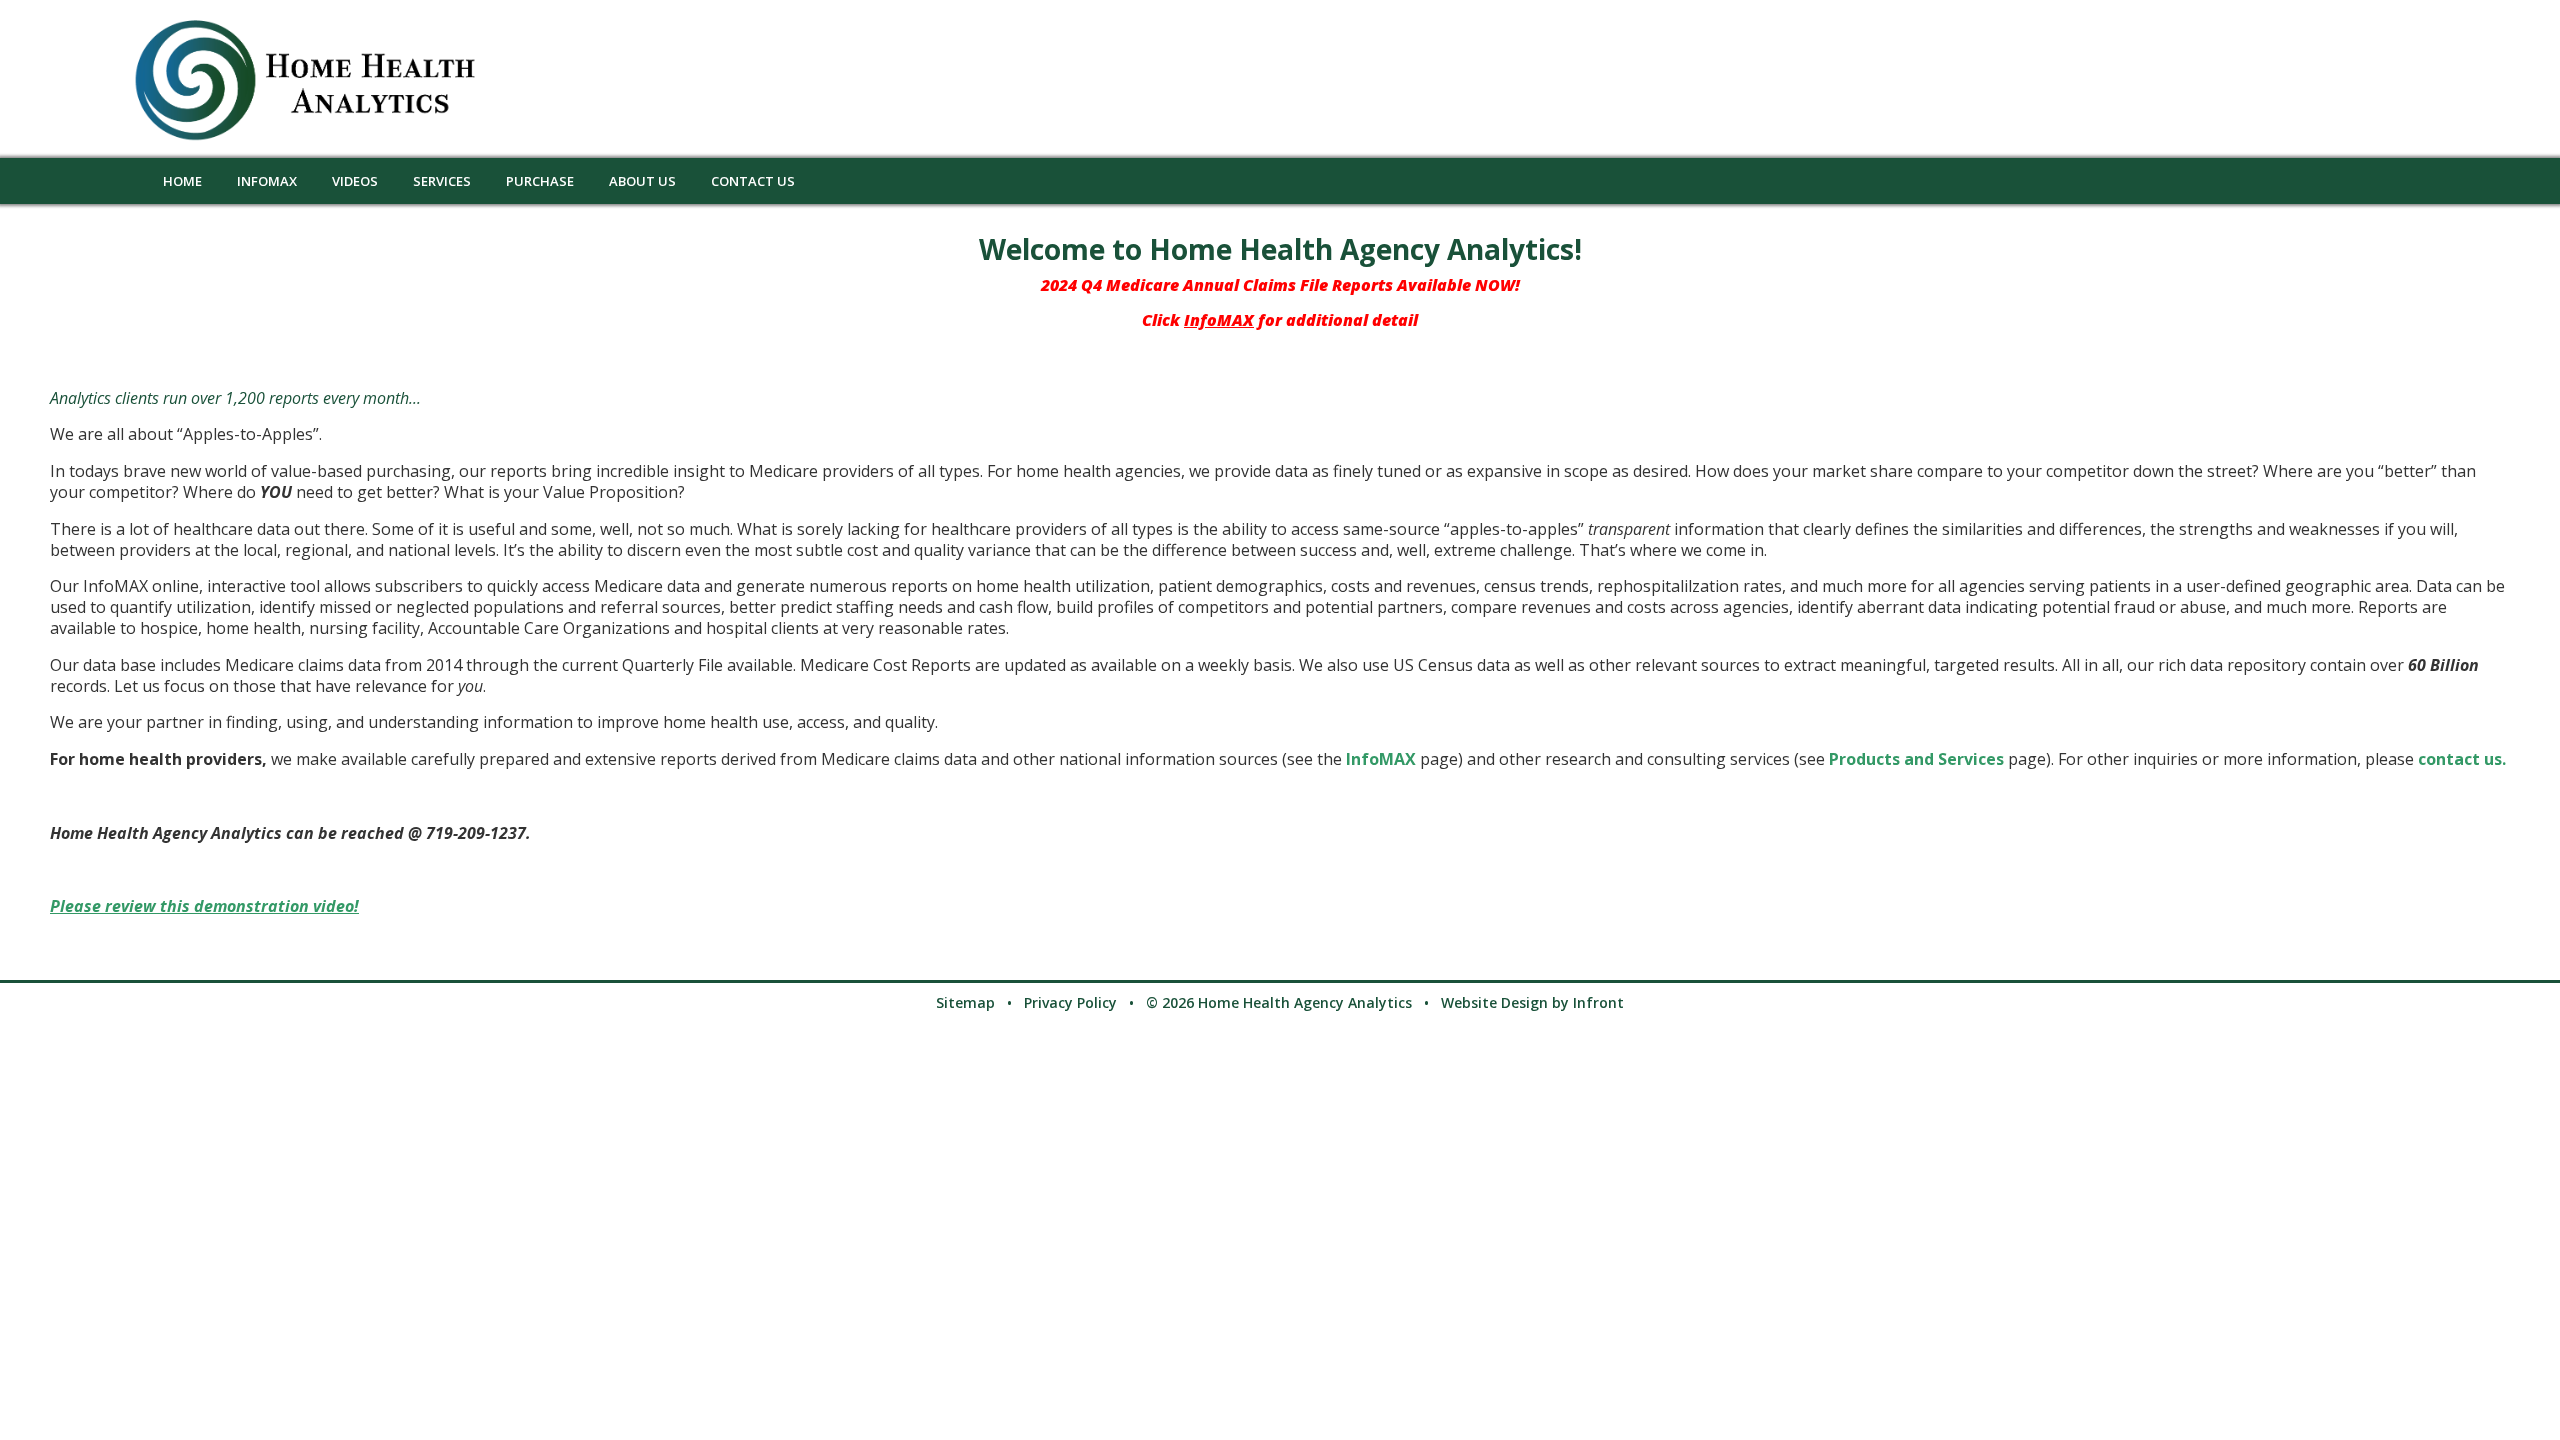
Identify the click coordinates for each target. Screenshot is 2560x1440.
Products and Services (1918, 759)
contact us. (2462, 759)
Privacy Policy (1070, 1002)
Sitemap (965, 1002)
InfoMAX (1381, 759)
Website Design (1494, 1002)
